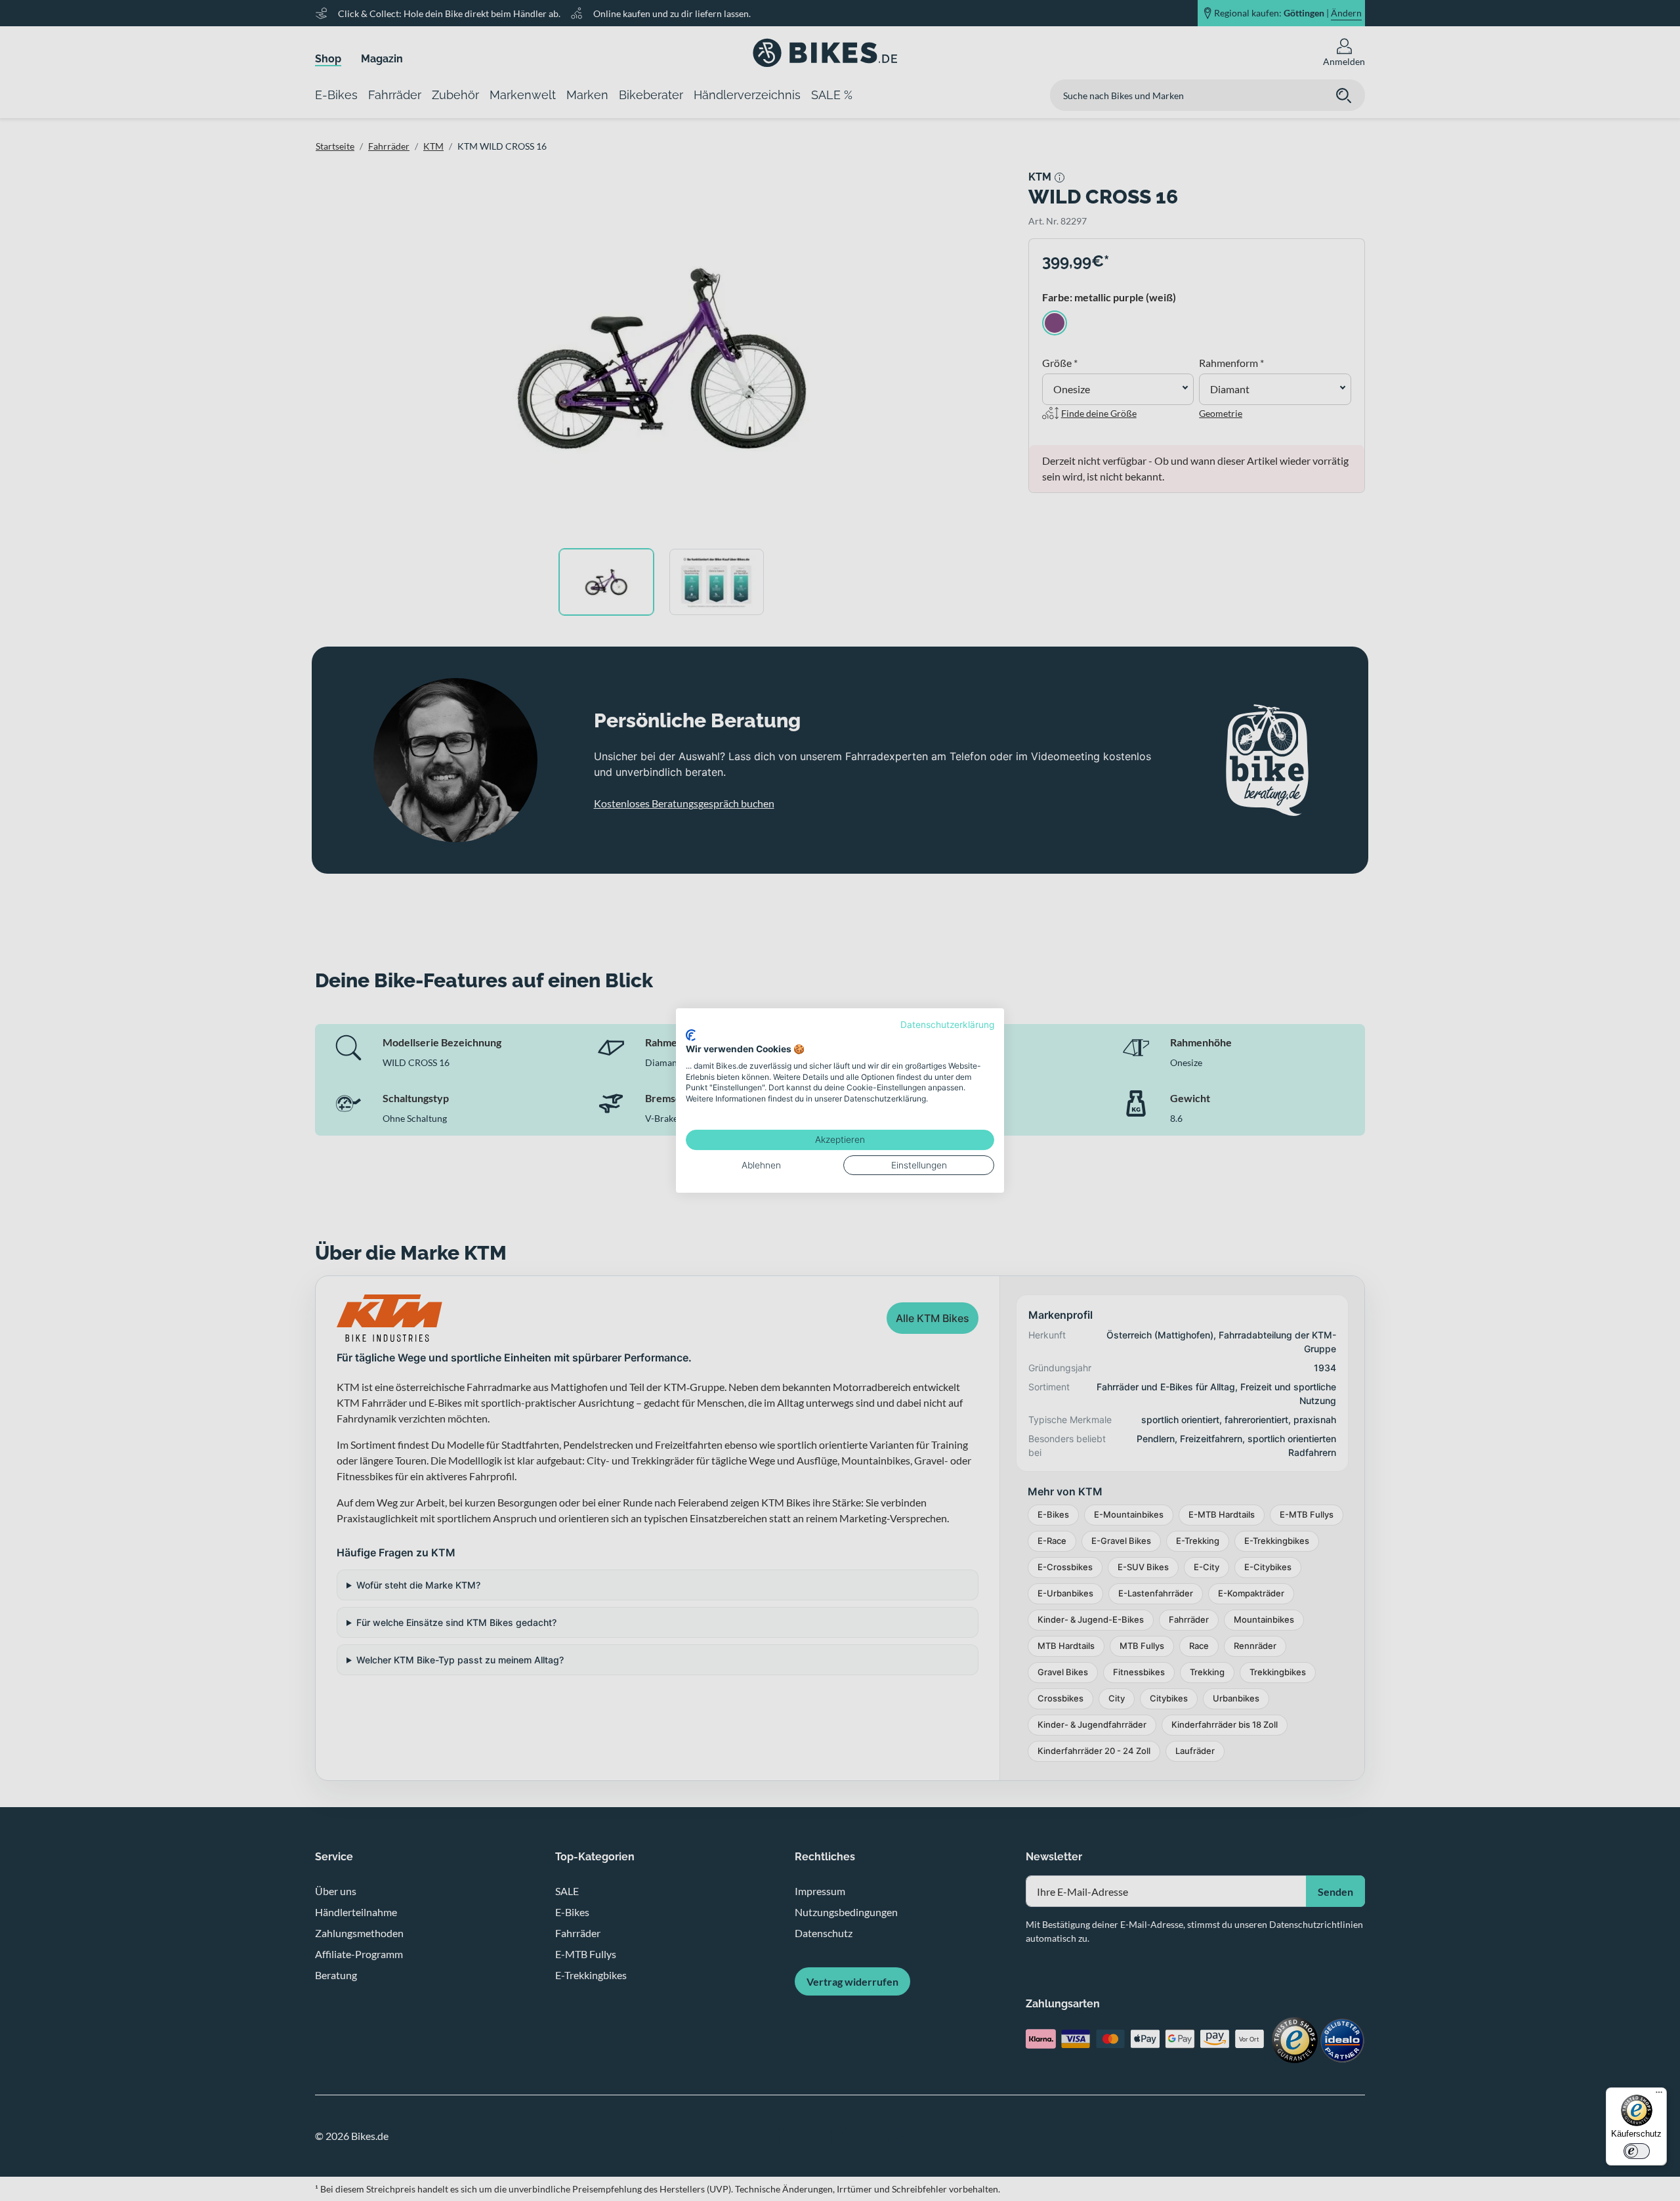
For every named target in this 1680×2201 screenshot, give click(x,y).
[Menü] (1659, 2095)
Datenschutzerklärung (947, 1025)
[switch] (1637, 2151)
